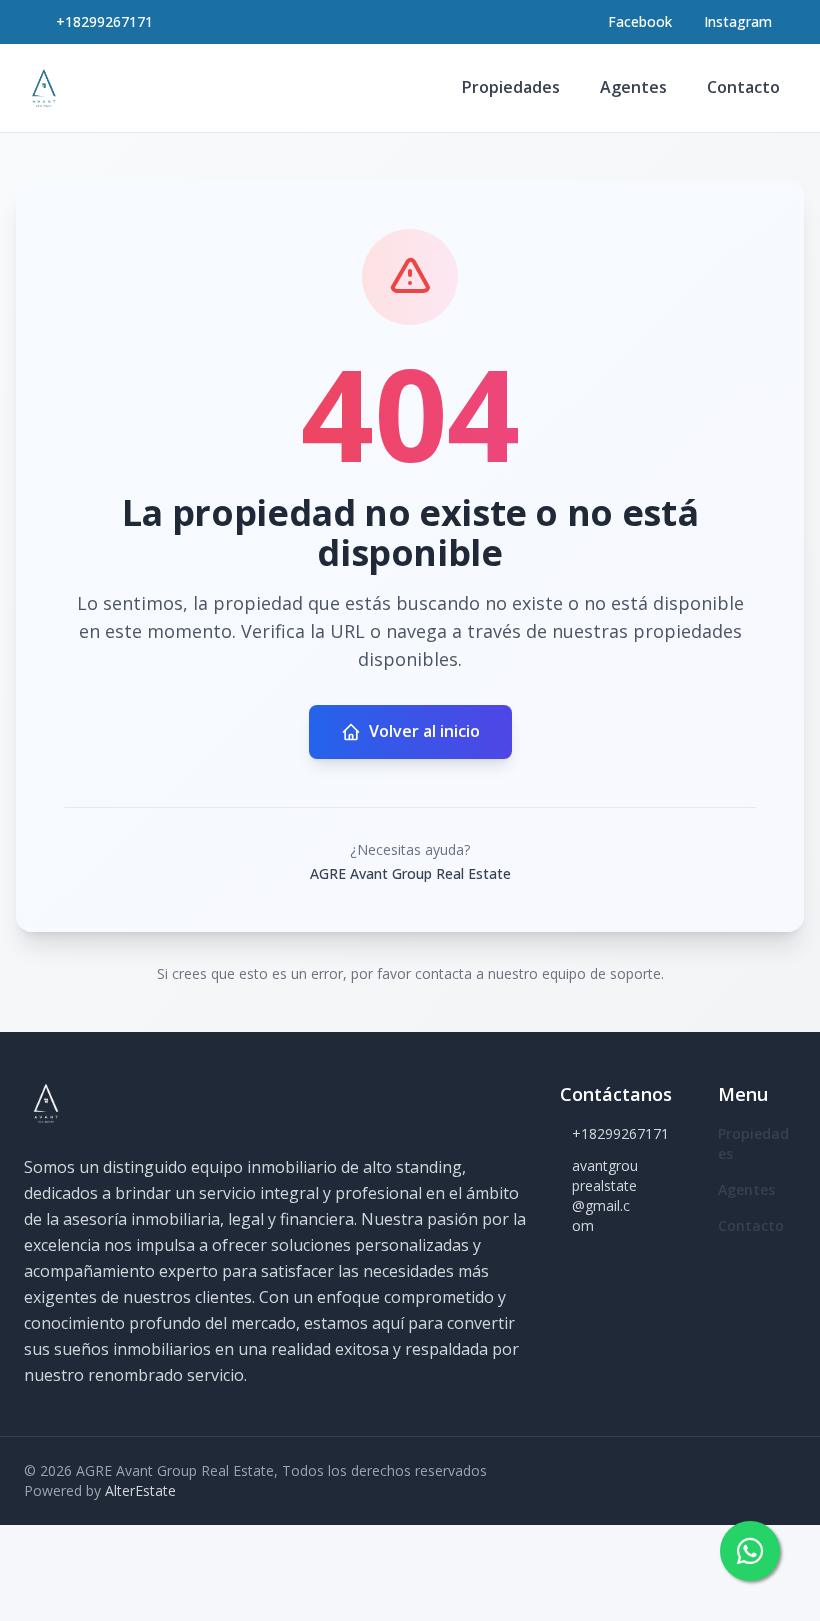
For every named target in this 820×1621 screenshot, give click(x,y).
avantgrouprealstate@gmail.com (605, 1195)
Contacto (743, 87)
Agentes (633, 87)
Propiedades (511, 87)
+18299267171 (104, 21)
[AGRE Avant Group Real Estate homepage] (44, 88)
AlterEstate (140, 1490)
